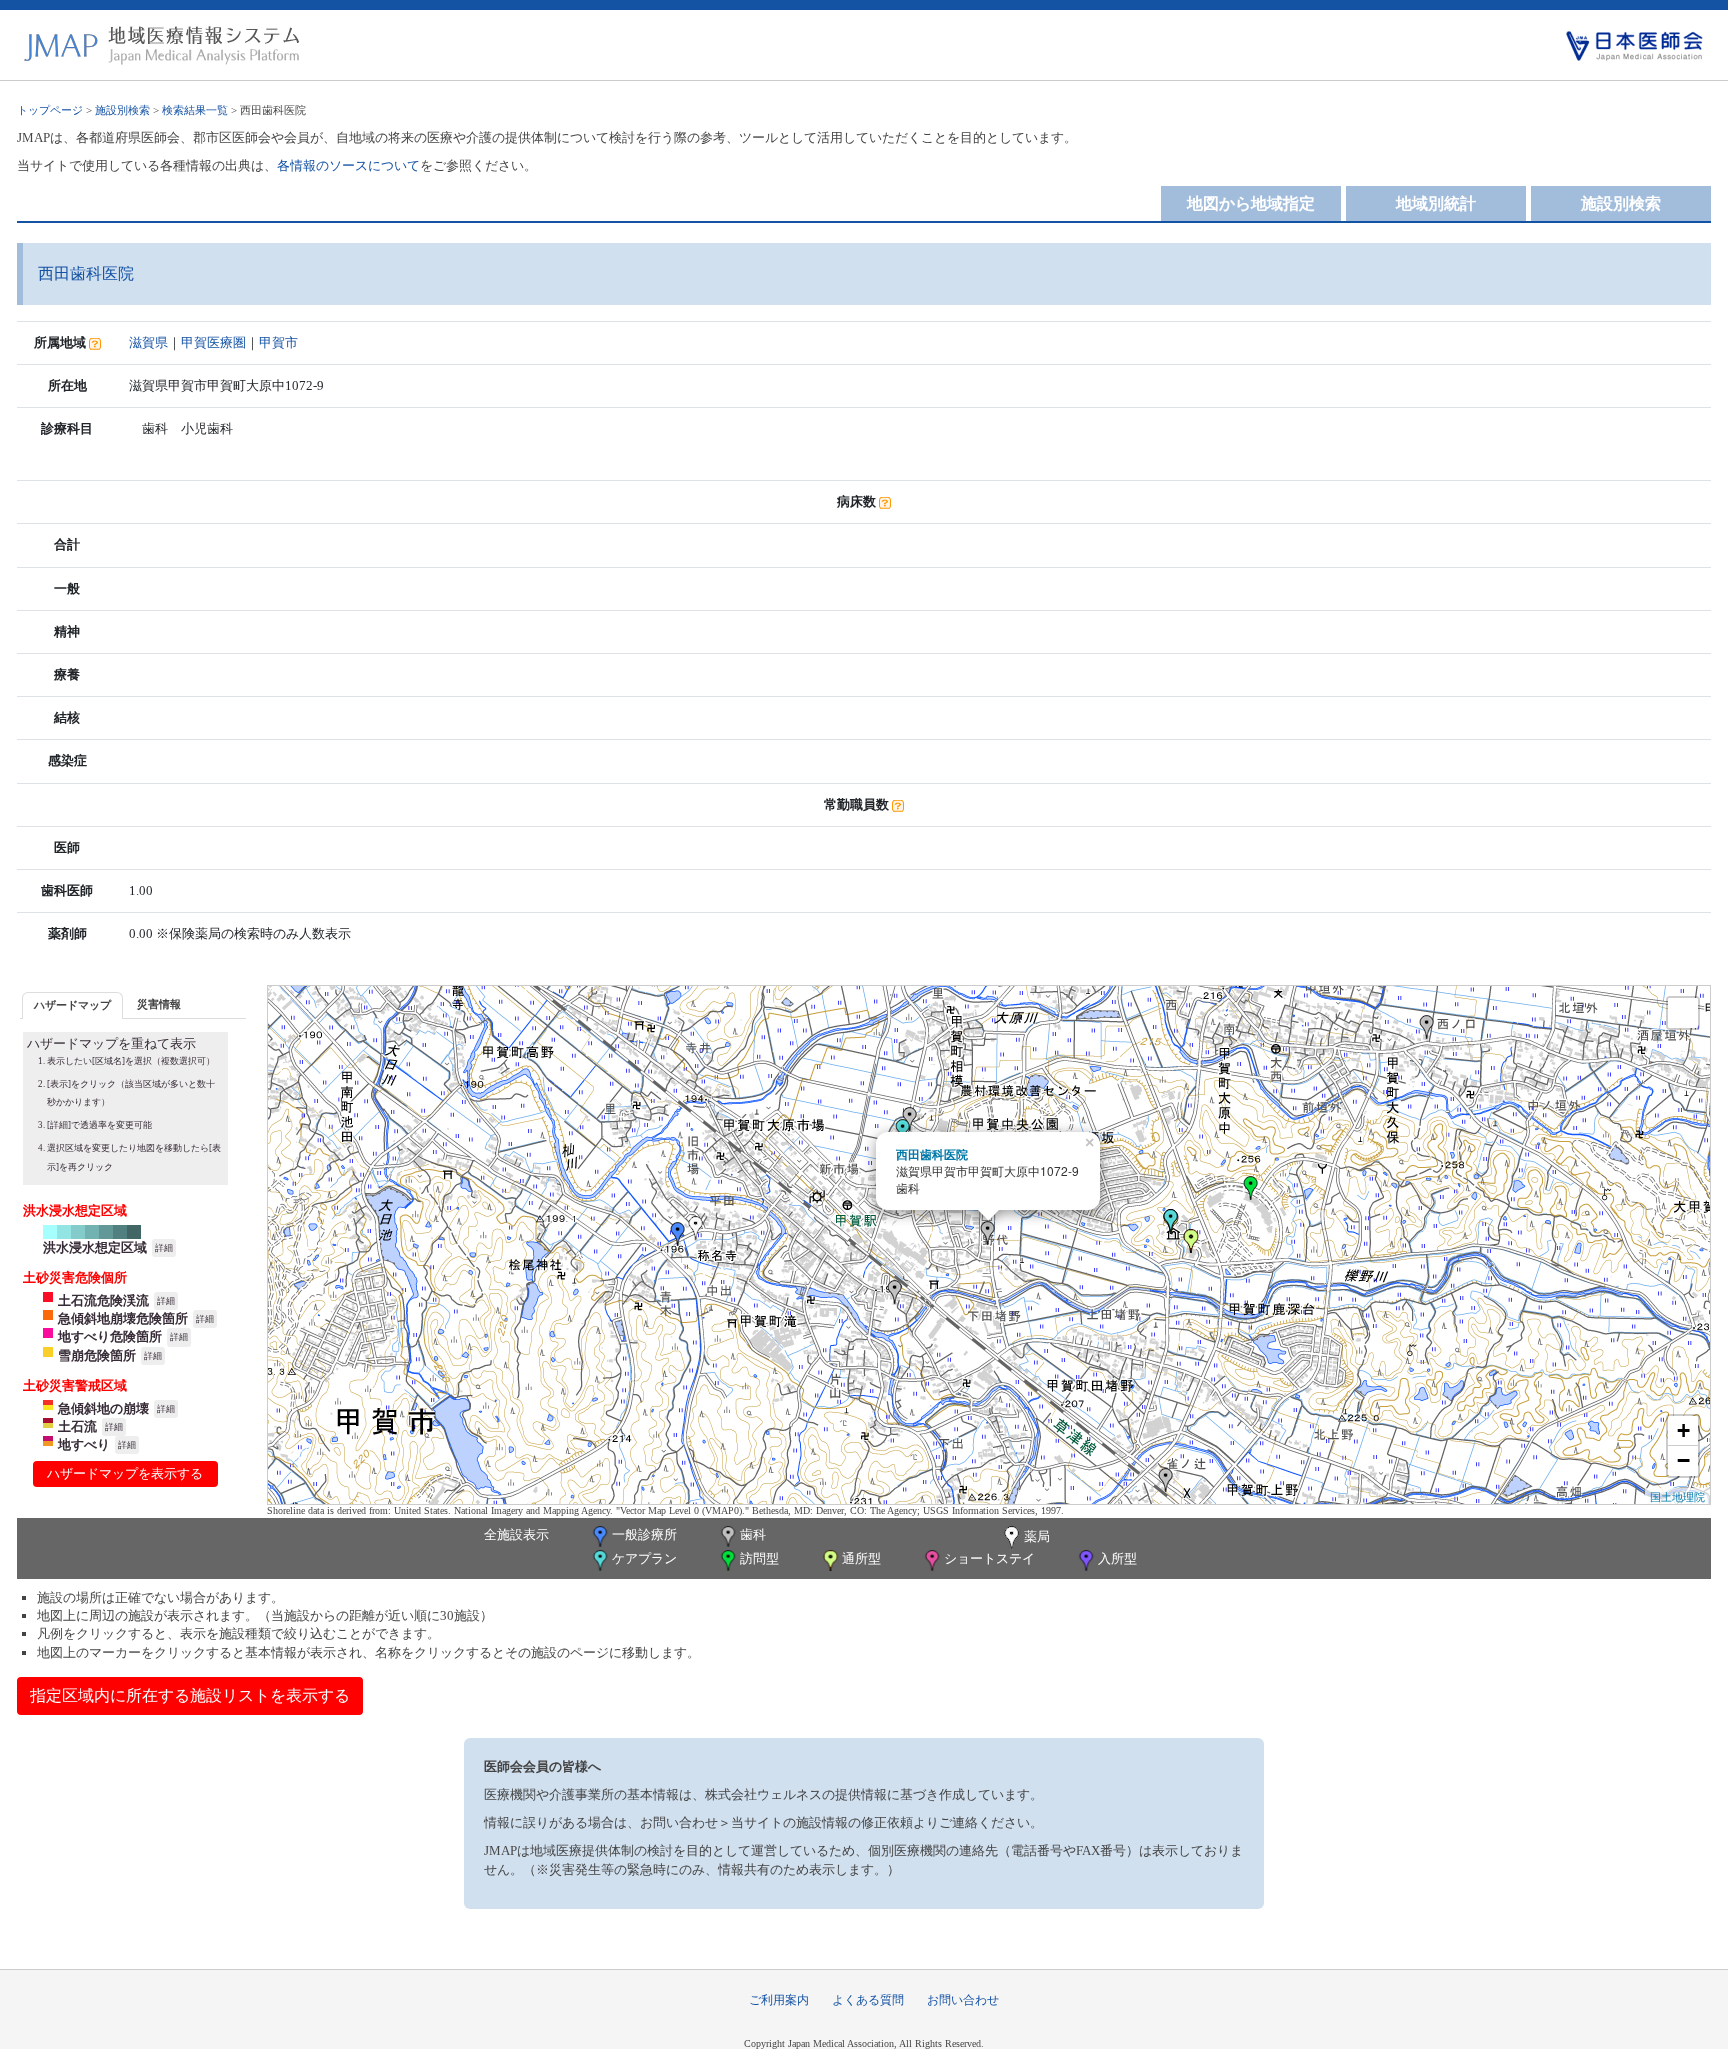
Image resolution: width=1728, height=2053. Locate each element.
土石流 (77, 1426)
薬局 (1037, 1536)
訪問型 (759, 1558)
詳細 (164, 1248)
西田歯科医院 (932, 1154)
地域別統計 (1436, 203)
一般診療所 (644, 1534)
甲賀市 (278, 342)
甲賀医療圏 (213, 342)
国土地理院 (1677, 1496)
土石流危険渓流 (103, 1300)
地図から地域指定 (1251, 203)
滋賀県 (148, 342)
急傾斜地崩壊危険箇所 (123, 1318)
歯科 (753, 1534)
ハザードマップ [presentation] (72, 1005)
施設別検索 (122, 110)
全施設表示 (516, 1534)
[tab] (72, 1005)
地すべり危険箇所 (110, 1336)
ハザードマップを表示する (125, 1473)
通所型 (861, 1558)
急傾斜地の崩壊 (103, 1408)
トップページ (50, 110)
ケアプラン (644, 1558)
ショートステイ (989, 1558)
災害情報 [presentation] (159, 1004)
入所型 (1117, 1558)
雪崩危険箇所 (97, 1355)
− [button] (1683, 1460)
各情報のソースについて (348, 165)
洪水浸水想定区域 (95, 1247)
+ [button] (1683, 1430)
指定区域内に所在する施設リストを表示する (190, 1695)
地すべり (84, 1444)
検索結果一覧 (195, 110)
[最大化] (1683, 1013)
